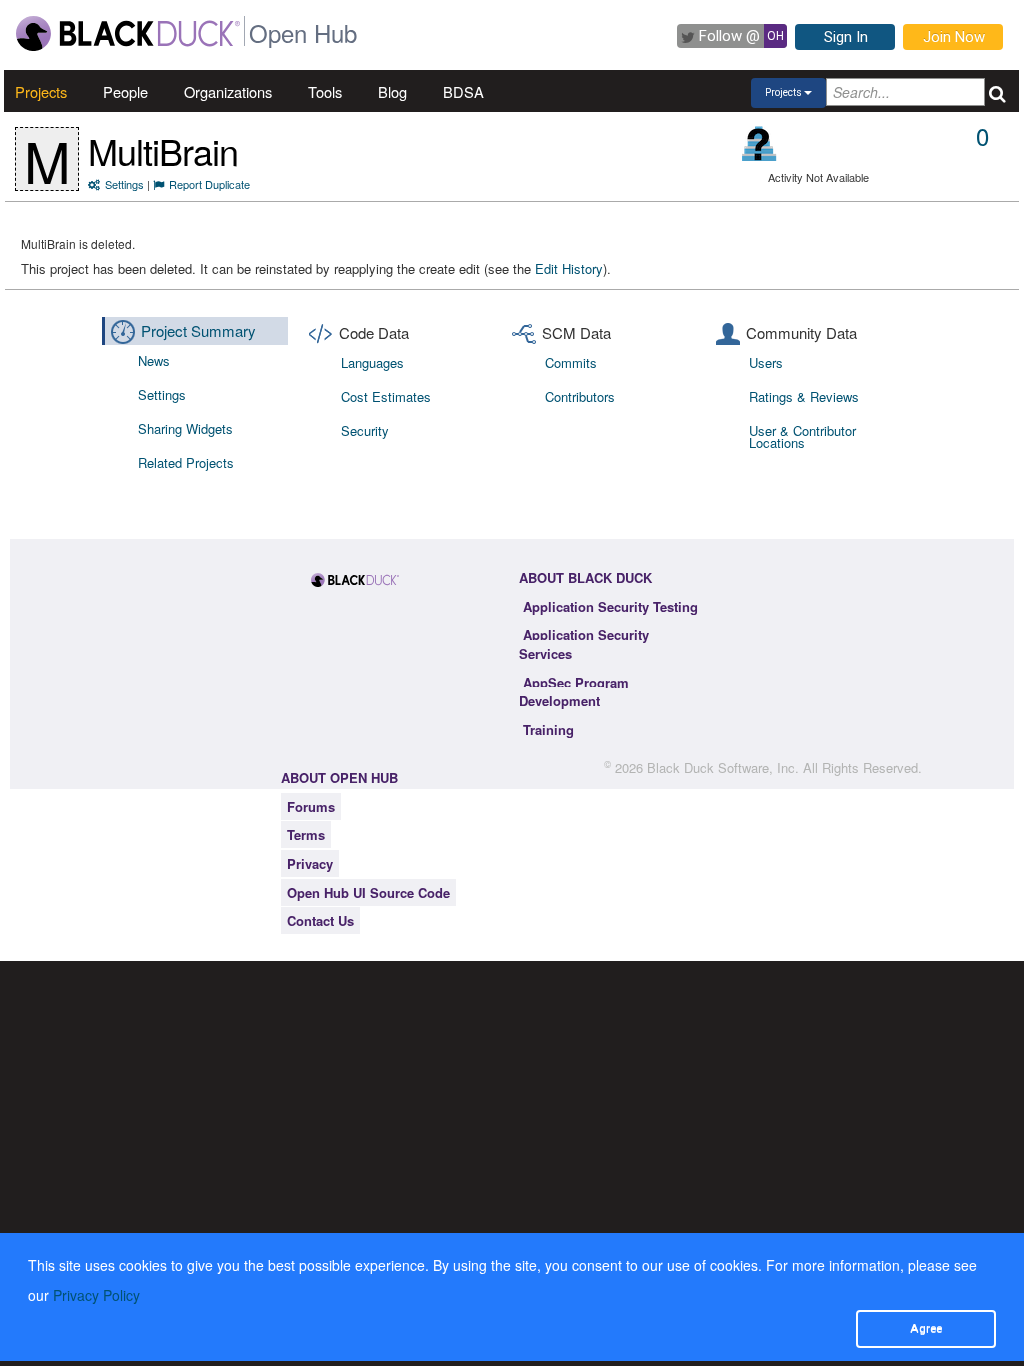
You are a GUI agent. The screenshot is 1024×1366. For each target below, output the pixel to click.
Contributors (580, 396)
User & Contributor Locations (802, 436)
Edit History (569, 268)
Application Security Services (584, 644)
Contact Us (320, 920)
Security (365, 430)
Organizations (228, 91)
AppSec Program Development (574, 692)
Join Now (954, 37)
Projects (41, 91)
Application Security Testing (610, 606)
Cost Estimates (386, 396)
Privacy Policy (96, 1295)
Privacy (310, 863)
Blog (392, 91)
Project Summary (198, 330)
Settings (124, 184)
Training (548, 729)
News (154, 360)
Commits (571, 362)
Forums (311, 806)
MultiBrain (163, 150)
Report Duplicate (209, 184)
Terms (306, 834)
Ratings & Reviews (804, 396)
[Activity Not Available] (759, 143)
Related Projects (186, 462)
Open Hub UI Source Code (368, 892)
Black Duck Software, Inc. (723, 767)
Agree (926, 1328)
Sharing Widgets (185, 428)
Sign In (846, 37)
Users (766, 362)
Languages (372, 362)
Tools (325, 91)
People (125, 91)
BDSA (463, 91)
